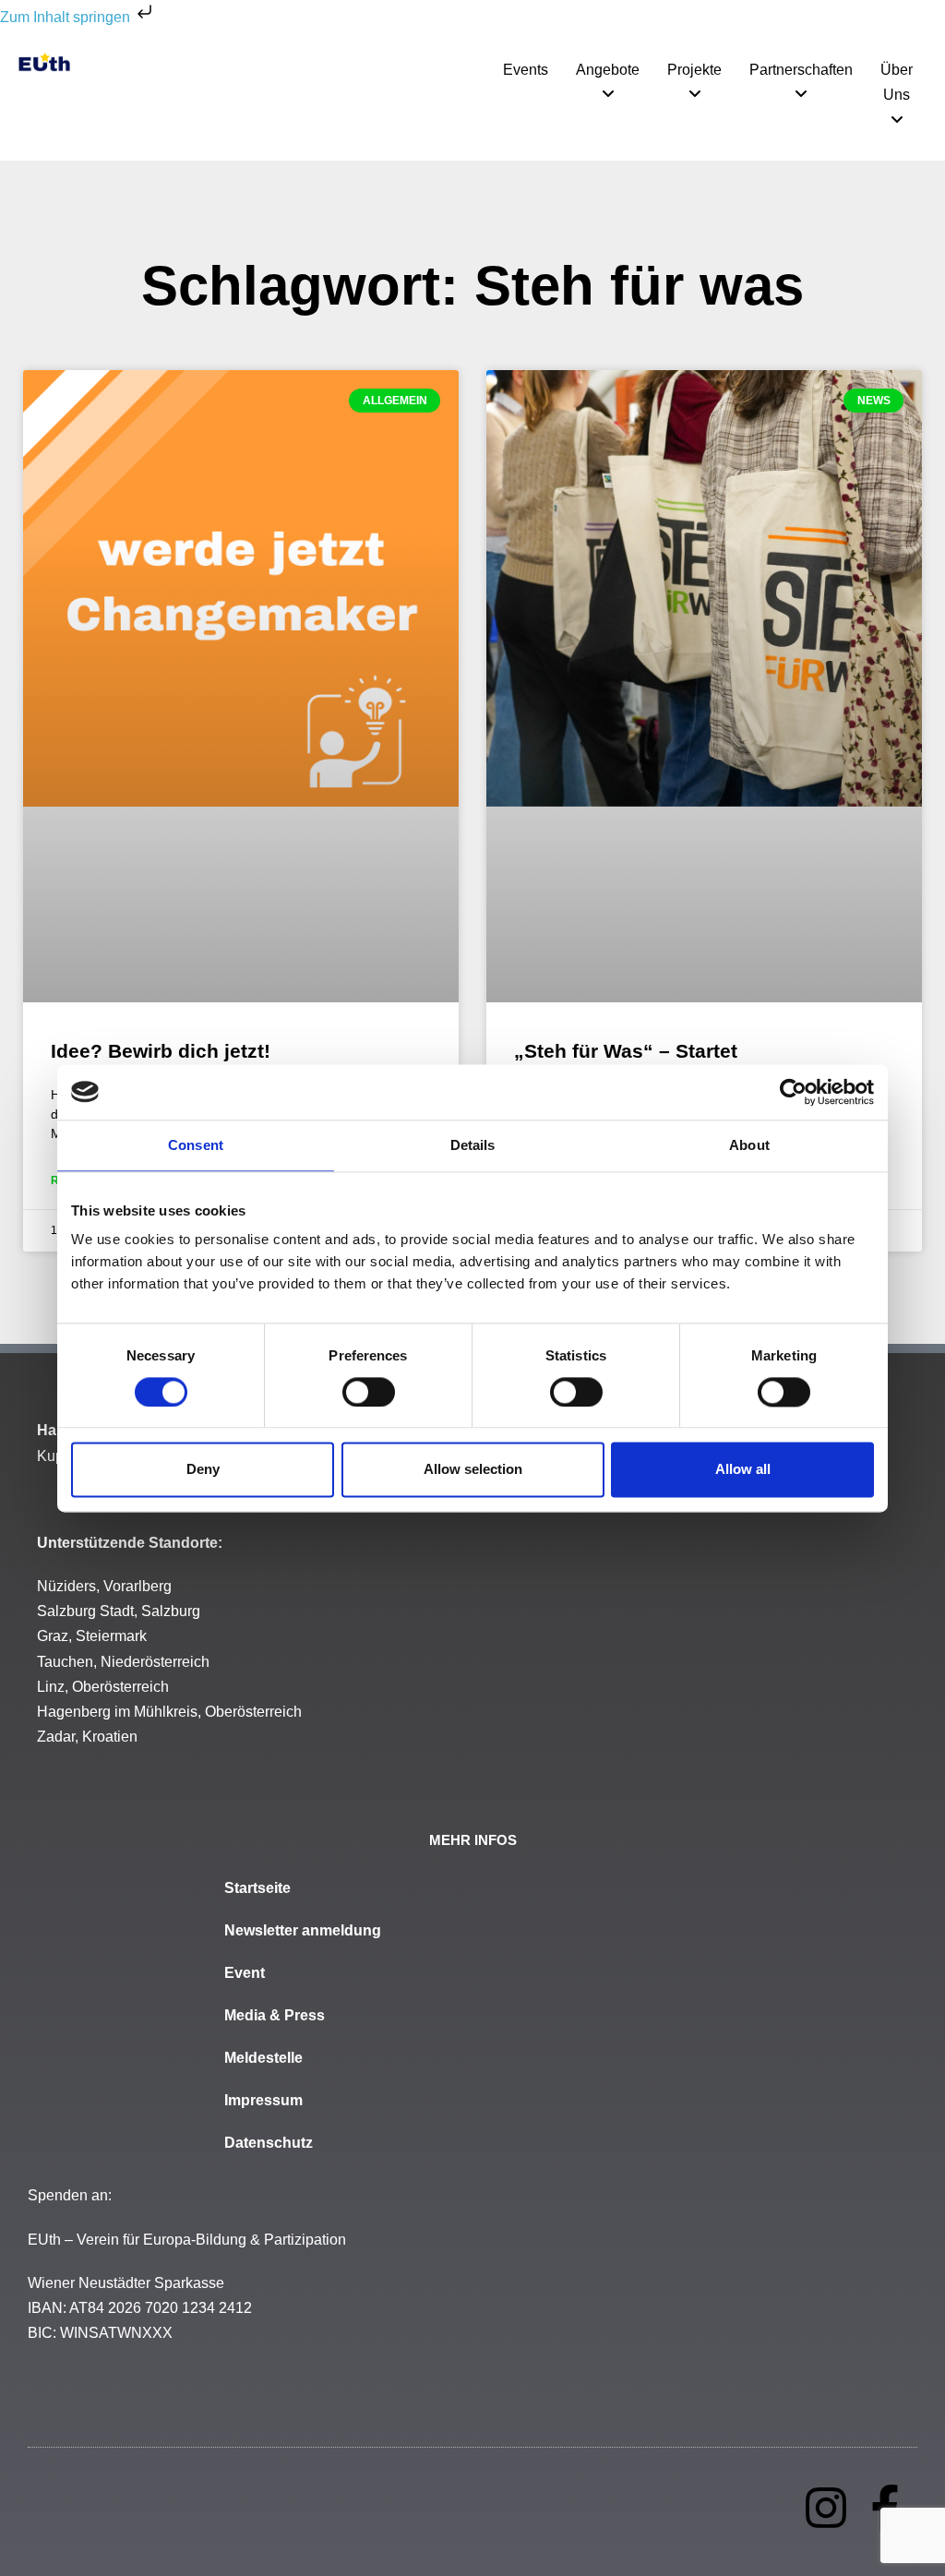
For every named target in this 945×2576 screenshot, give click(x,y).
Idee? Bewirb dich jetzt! (161, 1051)
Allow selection (473, 1470)
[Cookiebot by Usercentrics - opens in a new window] (793, 1092)
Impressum (263, 2100)
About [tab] (749, 1145)
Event (245, 1973)
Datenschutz (269, 2143)
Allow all (743, 1470)
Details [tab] (473, 1145)
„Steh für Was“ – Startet (626, 1051)
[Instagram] (826, 2508)
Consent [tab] (196, 1145)
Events (526, 70)
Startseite (257, 1888)
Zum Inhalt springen (67, 17)
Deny (203, 1470)
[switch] (369, 1392)
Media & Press (275, 2015)
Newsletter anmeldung (303, 1930)
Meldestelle (263, 2058)
